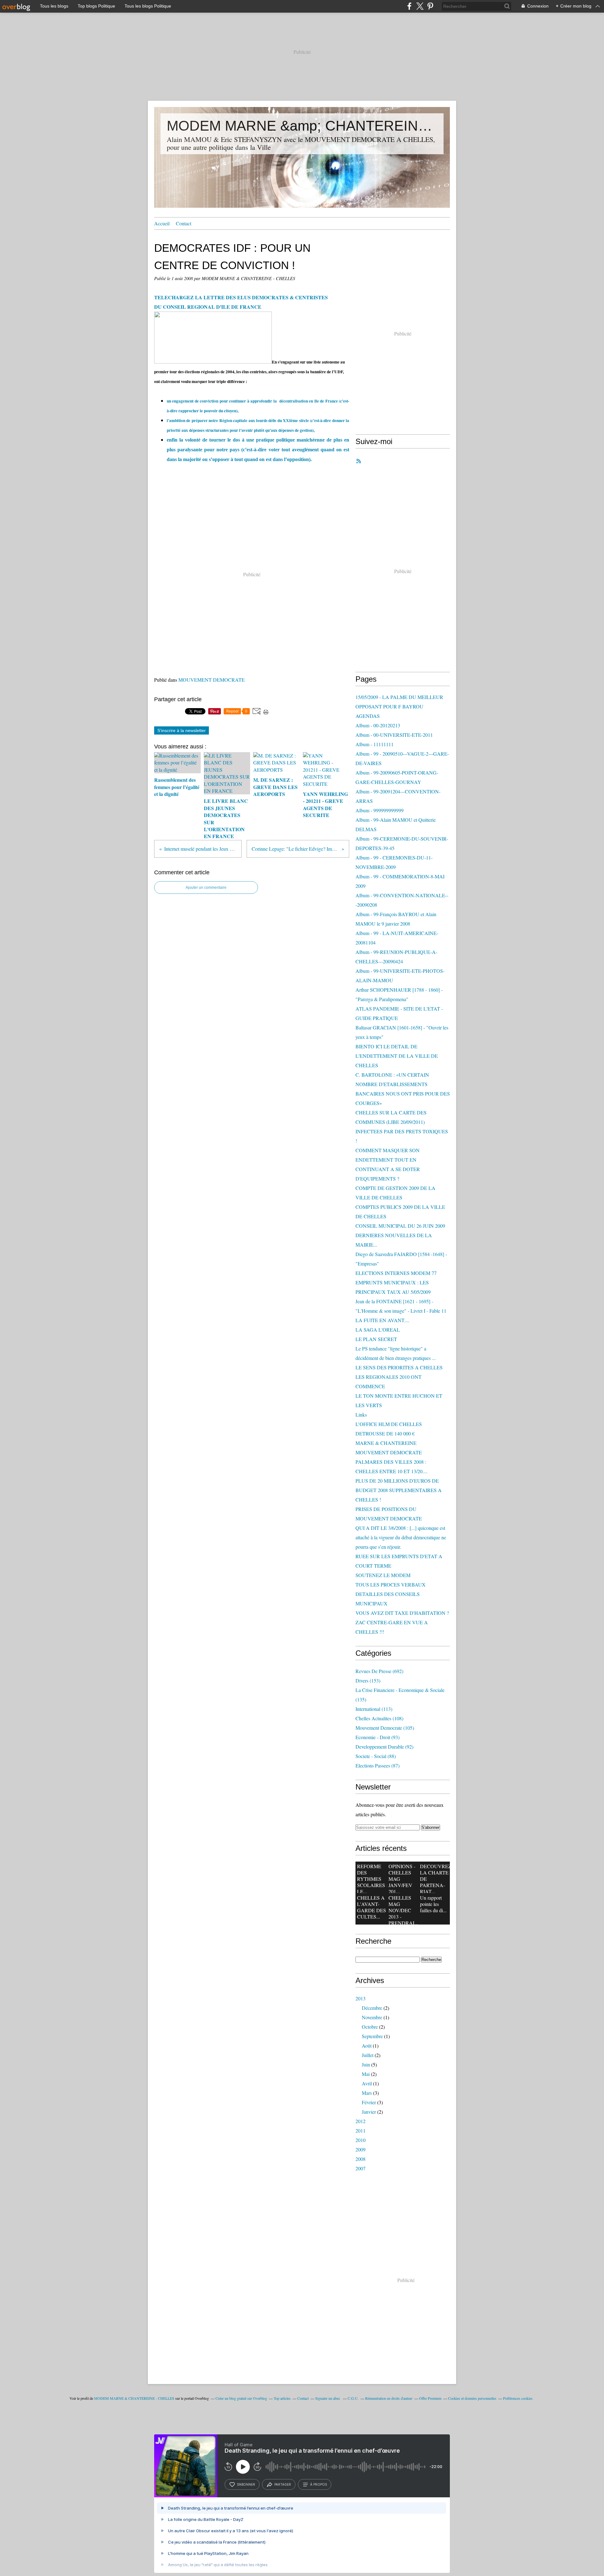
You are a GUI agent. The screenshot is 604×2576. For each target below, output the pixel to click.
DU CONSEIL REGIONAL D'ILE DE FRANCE (208, 307)
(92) (384, 1747)
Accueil (162, 223)
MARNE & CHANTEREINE (386, 1443)
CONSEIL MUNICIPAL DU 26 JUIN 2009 (400, 1226)
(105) (385, 1728)
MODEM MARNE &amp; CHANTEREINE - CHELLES (302, 126)
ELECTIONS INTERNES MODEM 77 (396, 1273)
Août (367, 2046)
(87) (377, 1765)
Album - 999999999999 (380, 810)
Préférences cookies (518, 2398)
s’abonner (246, 2484)
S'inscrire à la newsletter (182, 730)
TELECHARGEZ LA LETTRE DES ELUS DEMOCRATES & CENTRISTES (241, 297)
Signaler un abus (328, 2398)
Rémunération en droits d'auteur (389, 2398)
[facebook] (409, 6)
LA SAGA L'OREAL (378, 1330)
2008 (361, 2159)
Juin (366, 2064)
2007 (361, 2168)
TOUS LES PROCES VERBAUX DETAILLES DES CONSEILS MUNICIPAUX (391, 1594)
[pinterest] (430, 6)
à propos (319, 2484)
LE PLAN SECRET (376, 1339)
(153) (368, 1680)
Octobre (370, 2027)
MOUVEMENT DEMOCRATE (212, 680)
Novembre (372, 2017)
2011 (361, 2131)
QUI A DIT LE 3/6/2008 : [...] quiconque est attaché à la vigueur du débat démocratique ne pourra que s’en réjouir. (401, 1537)
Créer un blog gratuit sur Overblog (241, 2398)
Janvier (369, 2112)
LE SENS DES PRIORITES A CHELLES (399, 1367)
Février (369, 2102)
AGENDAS (368, 716)
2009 (361, 2149)
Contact (184, 223)
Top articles (282, 2398)
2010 (361, 2140)
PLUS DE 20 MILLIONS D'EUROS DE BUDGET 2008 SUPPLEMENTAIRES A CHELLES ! (399, 1490)
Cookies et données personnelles (472, 2398)
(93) (377, 1737)
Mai (366, 2074)
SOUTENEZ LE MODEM (383, 1575)
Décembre (372, 2008)
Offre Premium (430, 2398)
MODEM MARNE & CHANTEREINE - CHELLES (134, 2398)
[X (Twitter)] (420, 6)
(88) (376, 1756)
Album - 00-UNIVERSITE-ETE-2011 (394, 735)
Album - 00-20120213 (378, 725)
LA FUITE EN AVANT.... (382, 1320)
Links (361, 1415)
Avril (367, 2083)
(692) (379, 1671)
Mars (367, 2093)
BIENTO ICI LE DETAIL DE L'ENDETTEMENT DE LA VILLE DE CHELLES (397, 1056)
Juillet (368, 2055)
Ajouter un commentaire (206, 888)
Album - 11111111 (375, 744)
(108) (379, 1718)
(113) (374, 1709)
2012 (361, 2121)
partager (283, 2484)
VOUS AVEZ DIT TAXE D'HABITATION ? (402, 1613)
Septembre (372, 2036)
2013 (361, 1998)
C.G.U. (353, 2398)
